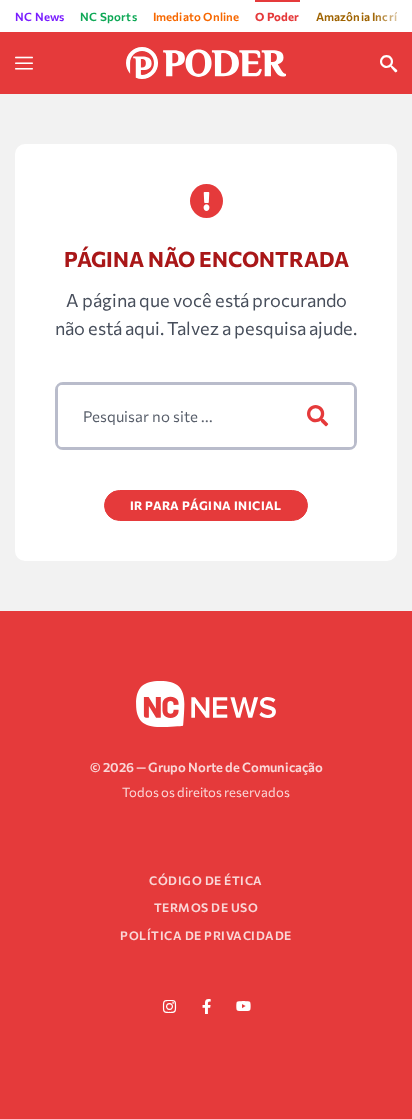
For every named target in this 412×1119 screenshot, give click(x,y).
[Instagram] (169, 1007)
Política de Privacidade (206, 935)
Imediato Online (196, 16)
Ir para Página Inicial (206, 505)
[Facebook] (206, 1007)
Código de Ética (206, 880)
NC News (39, 16)
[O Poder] (206, 61)
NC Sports (108, 16)
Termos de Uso (206, 907)
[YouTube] (243, 1007)
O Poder (277, 16)
